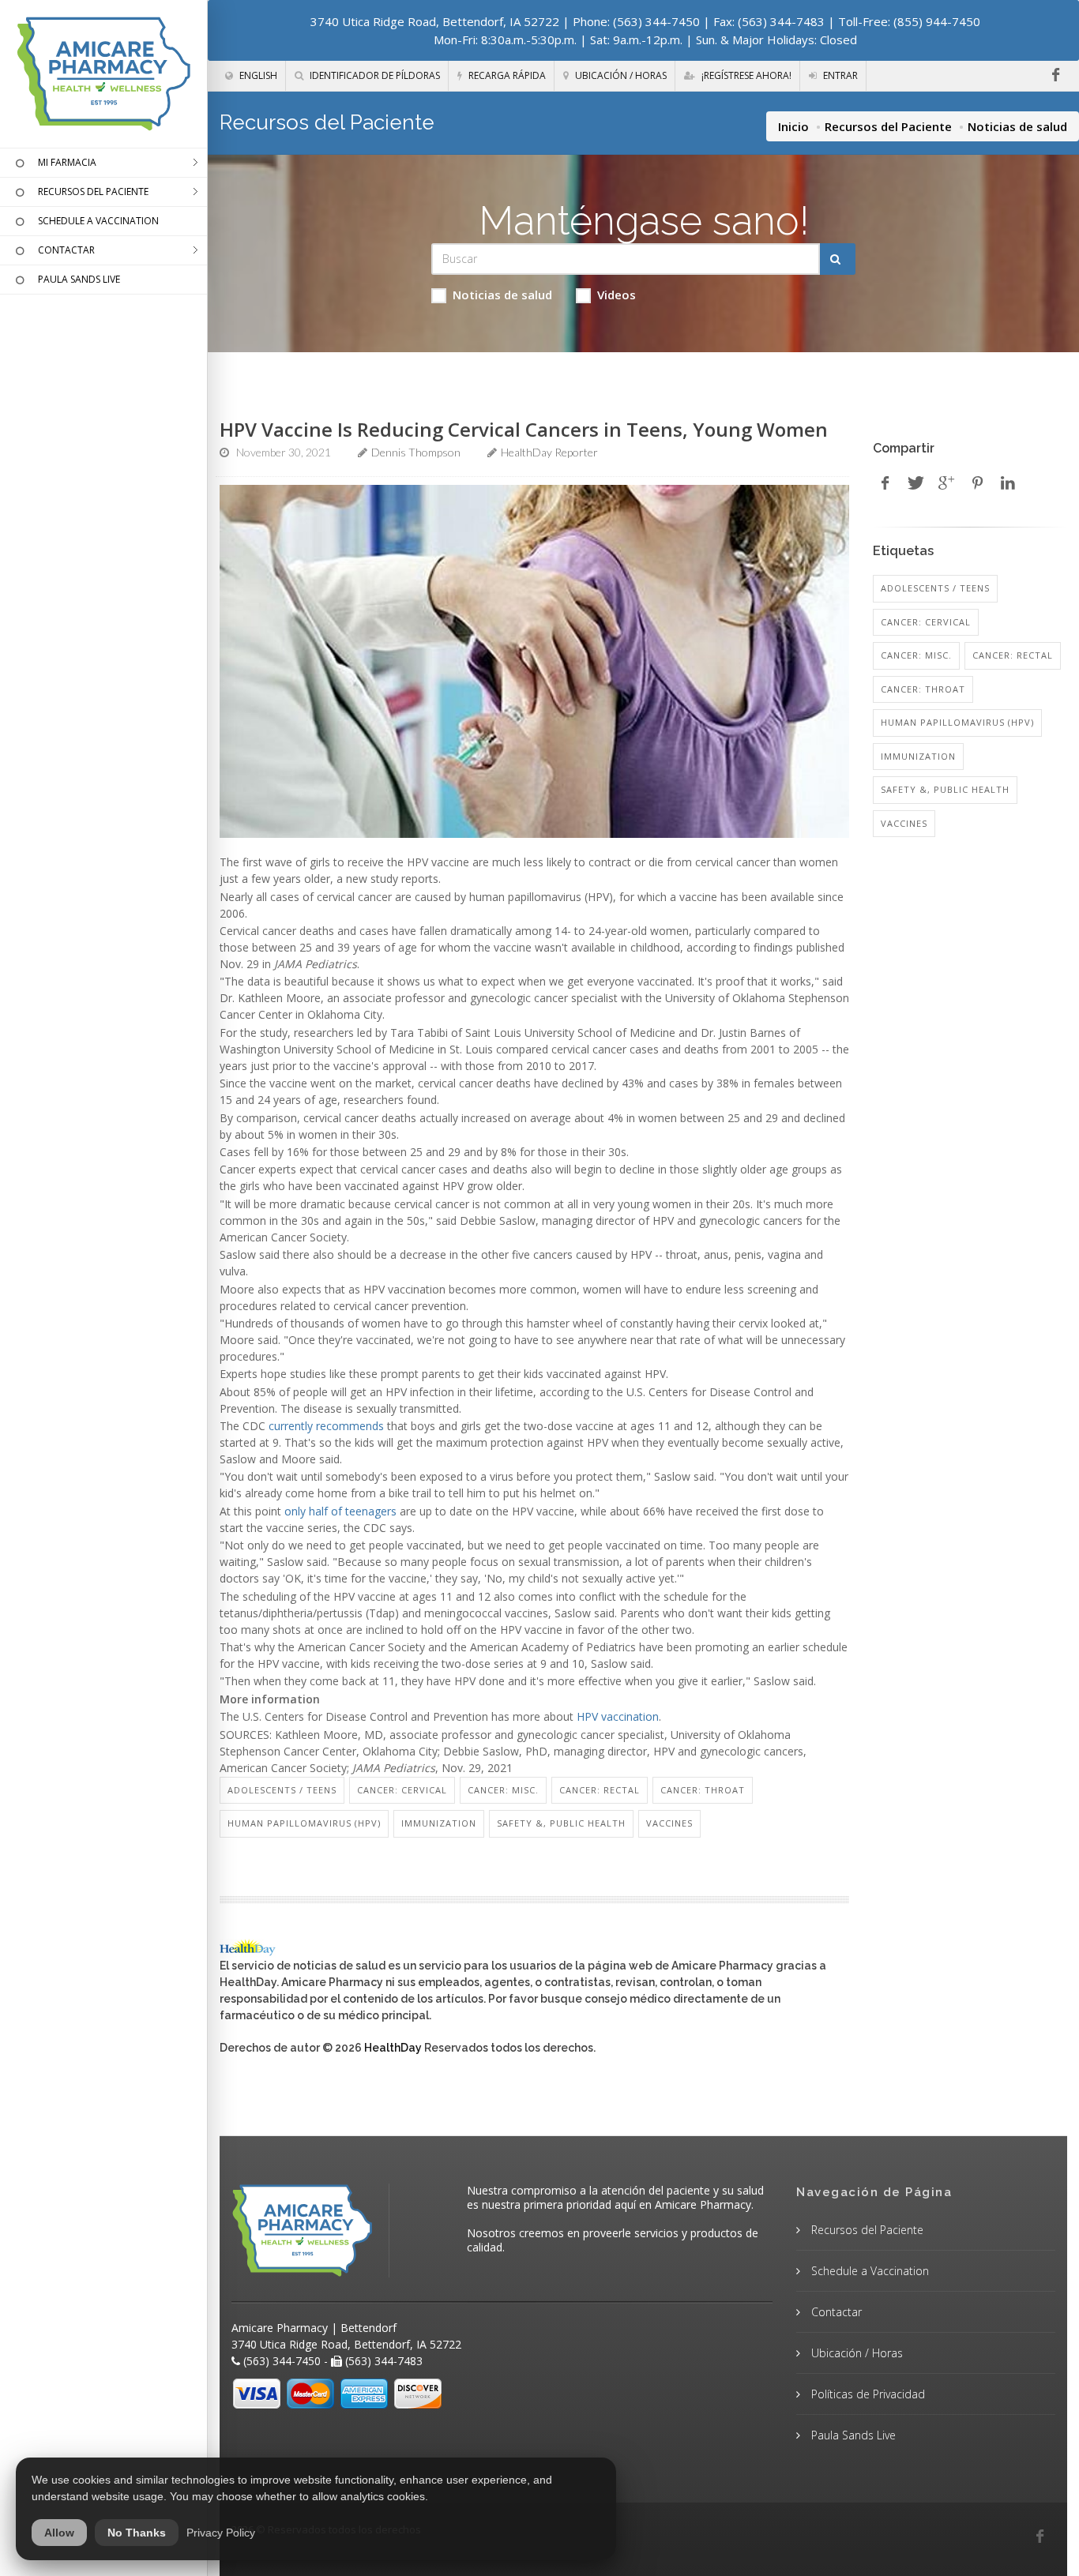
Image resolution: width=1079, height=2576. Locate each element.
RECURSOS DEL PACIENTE (93, 192)
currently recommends (326, 1426)
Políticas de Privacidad (867, 2394)
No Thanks (137, 2533)
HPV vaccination (618, 1716)
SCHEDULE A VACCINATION (98, 221)
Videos (617, 295)
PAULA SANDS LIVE (79, 279)
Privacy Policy (221, 2533)
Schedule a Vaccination (868, 2271)
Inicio (793, 126)
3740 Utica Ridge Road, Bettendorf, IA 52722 (435, 21)
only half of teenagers (340, 1511)
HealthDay (393, 2048)
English (257, 75)
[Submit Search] (838, 259)
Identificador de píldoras (374, 75)
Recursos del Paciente (888, 126)
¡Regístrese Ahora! (745, 75)
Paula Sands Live (852, 2435)
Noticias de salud (502, 295)
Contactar (835, 2312)
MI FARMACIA (67, 162)
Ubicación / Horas (620, 75)
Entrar (839, 75)
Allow (59, 2533)
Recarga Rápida (506, 75)
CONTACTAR (66, 250)
